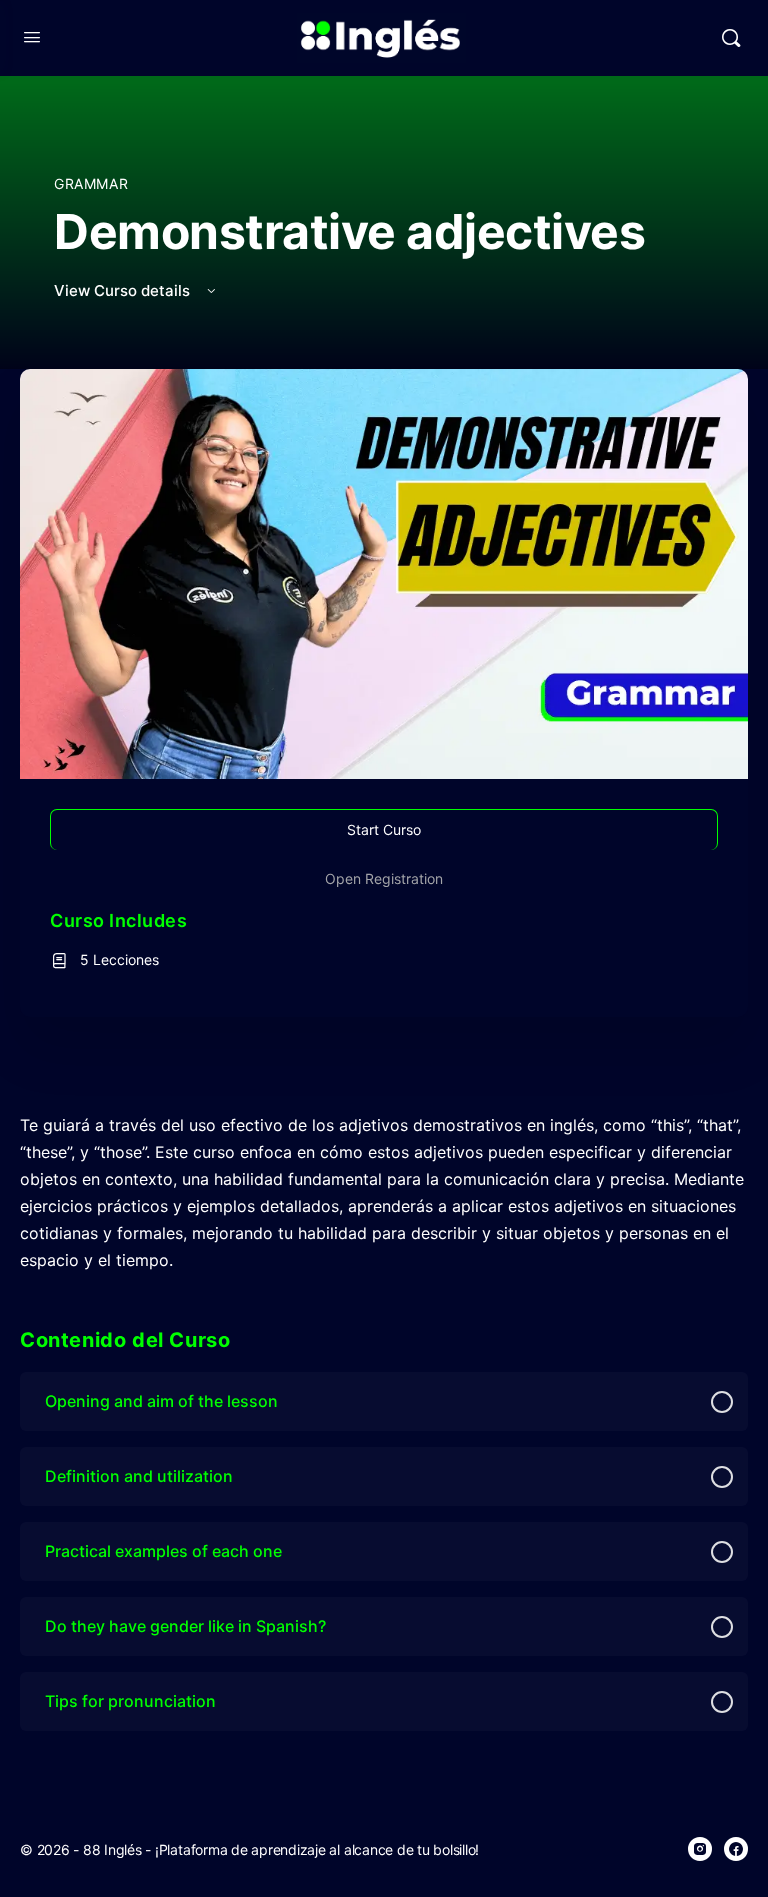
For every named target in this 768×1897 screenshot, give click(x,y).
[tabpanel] (384, 1193)
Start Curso (384, 829)
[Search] (731, 38)
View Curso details (124, 290)
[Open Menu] (32, 36)
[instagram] (700, 1849)
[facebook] (736, 1849)
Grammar (91, 183)
